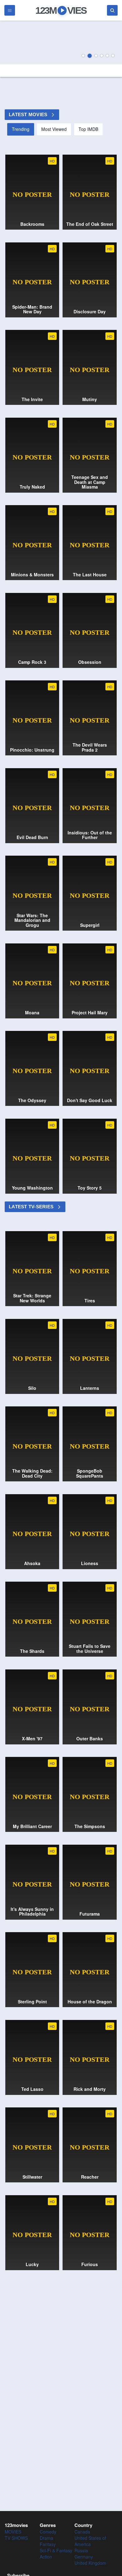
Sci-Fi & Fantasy (56, 2550)
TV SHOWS (16, 2538)
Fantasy (48, 2544)
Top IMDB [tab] (88, 129)
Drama (46, 2538)
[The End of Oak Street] (61, 42)
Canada (82, 2532)
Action (46, 2557)
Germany (84, 2557)
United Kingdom (90, 2563)
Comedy (48, 2532)
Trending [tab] (21, 129)
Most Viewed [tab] (54, 129)
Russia (81, 2550)
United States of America (90, 2541)
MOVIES (13, 2532)
